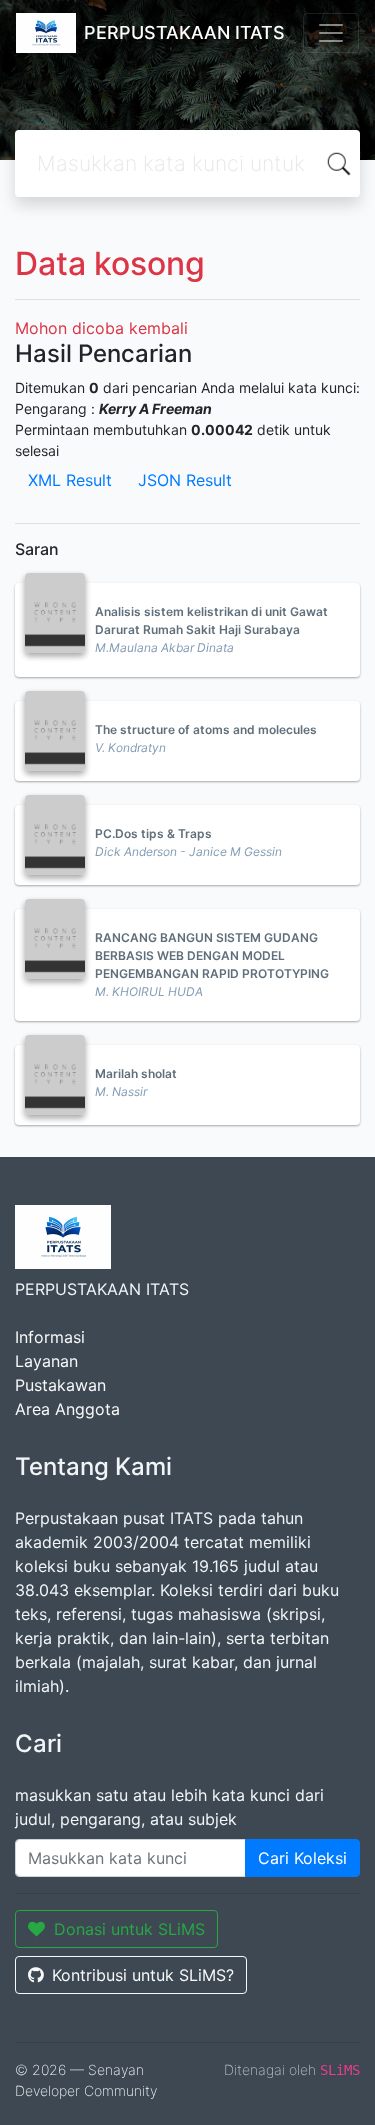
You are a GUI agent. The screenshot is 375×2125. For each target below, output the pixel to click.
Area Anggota (67, 1409)
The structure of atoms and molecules (206, 729)
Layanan (46, 1361)
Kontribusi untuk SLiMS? (143, 1975)
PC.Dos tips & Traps (153, 833)
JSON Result (185, 480)
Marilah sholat (136, 1073)
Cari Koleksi (302, 1858)
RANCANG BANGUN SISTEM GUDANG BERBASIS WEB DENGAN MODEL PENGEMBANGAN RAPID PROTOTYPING (212, 955)
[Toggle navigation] (331, 33)
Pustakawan (60, 1385)
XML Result (70, 480)
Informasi (50, 1337)
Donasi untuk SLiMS (129, 1929)
